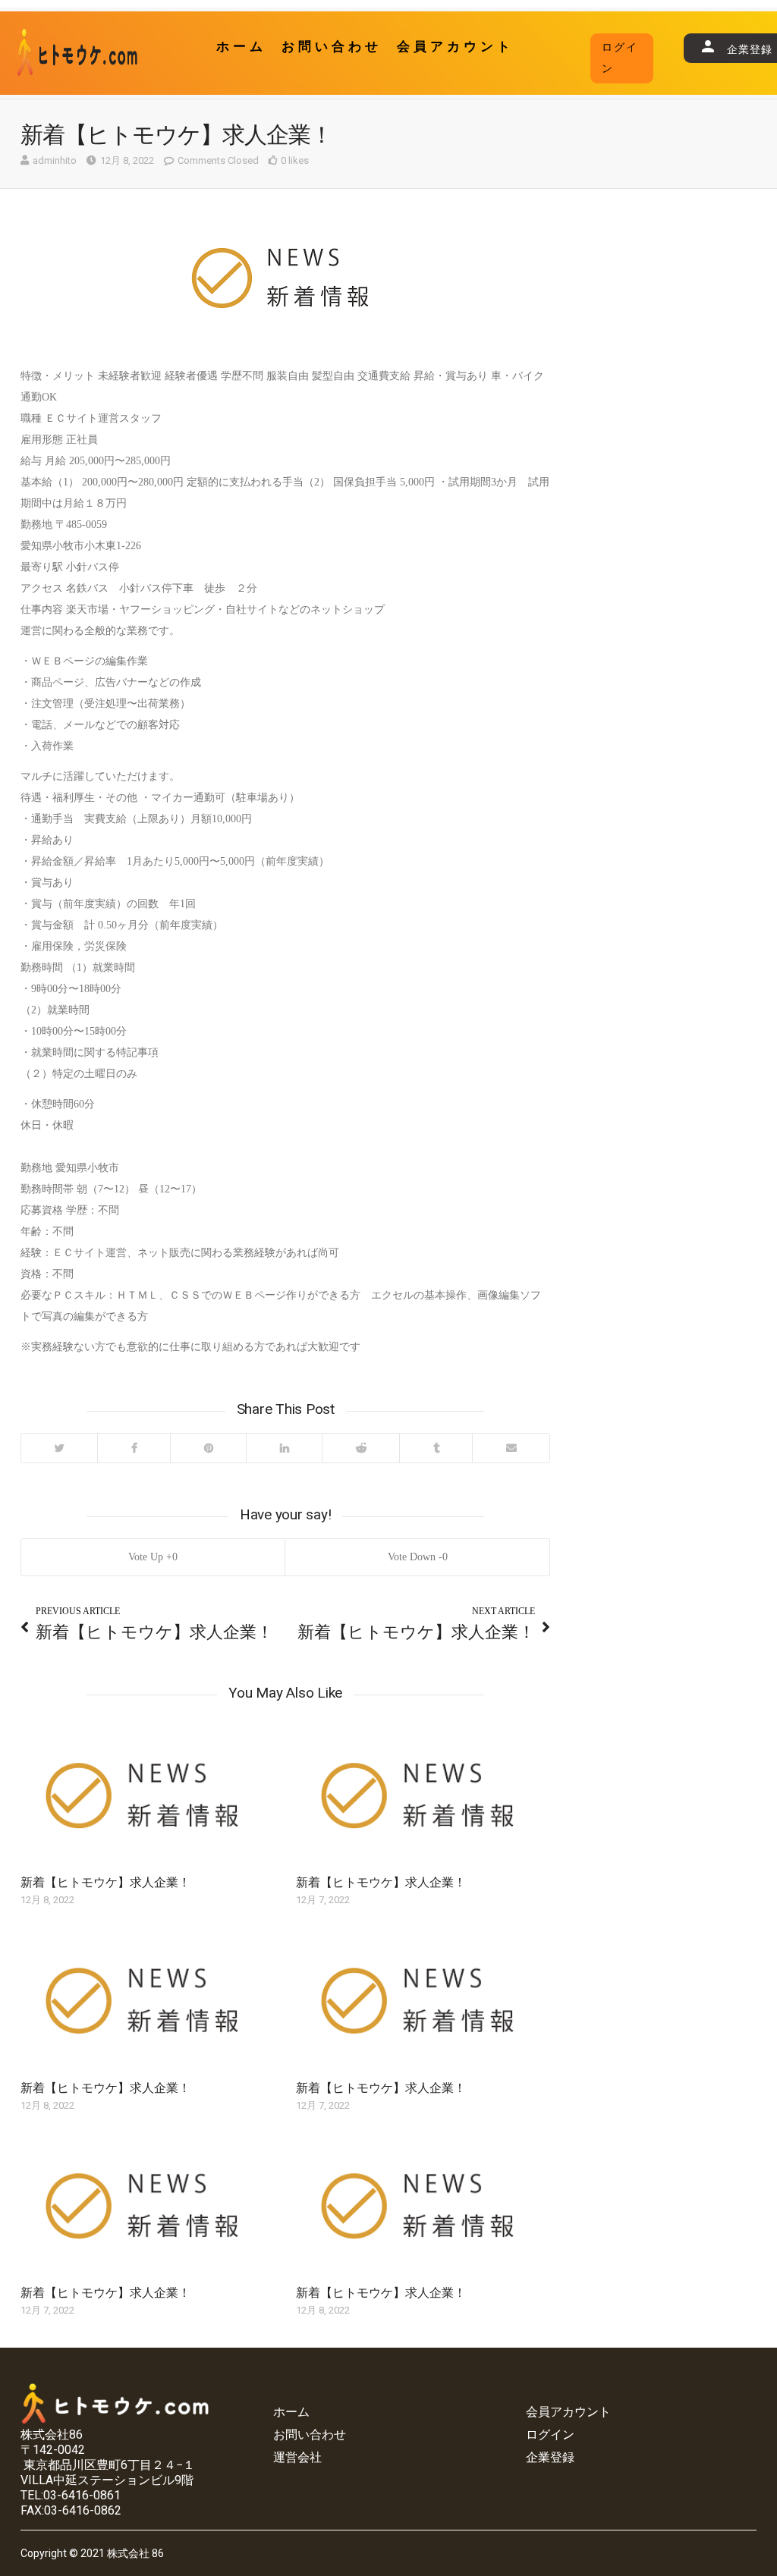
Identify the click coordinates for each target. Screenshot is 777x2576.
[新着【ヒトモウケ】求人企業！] (148, 1799)
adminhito (55, 160)
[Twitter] (59, 1448)
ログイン (620, 58)
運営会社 (297, 2457)
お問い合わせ (332, 47)
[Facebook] (134, 1448)
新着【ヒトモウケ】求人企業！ (105, 1882)
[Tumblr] (436, 1448)
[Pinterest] (208, 1448)
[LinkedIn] (284, 1448)
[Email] (511, 1448)
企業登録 (550, 2457)
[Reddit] (360, 1448)
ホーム (241, 47)
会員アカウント (455, 47)
